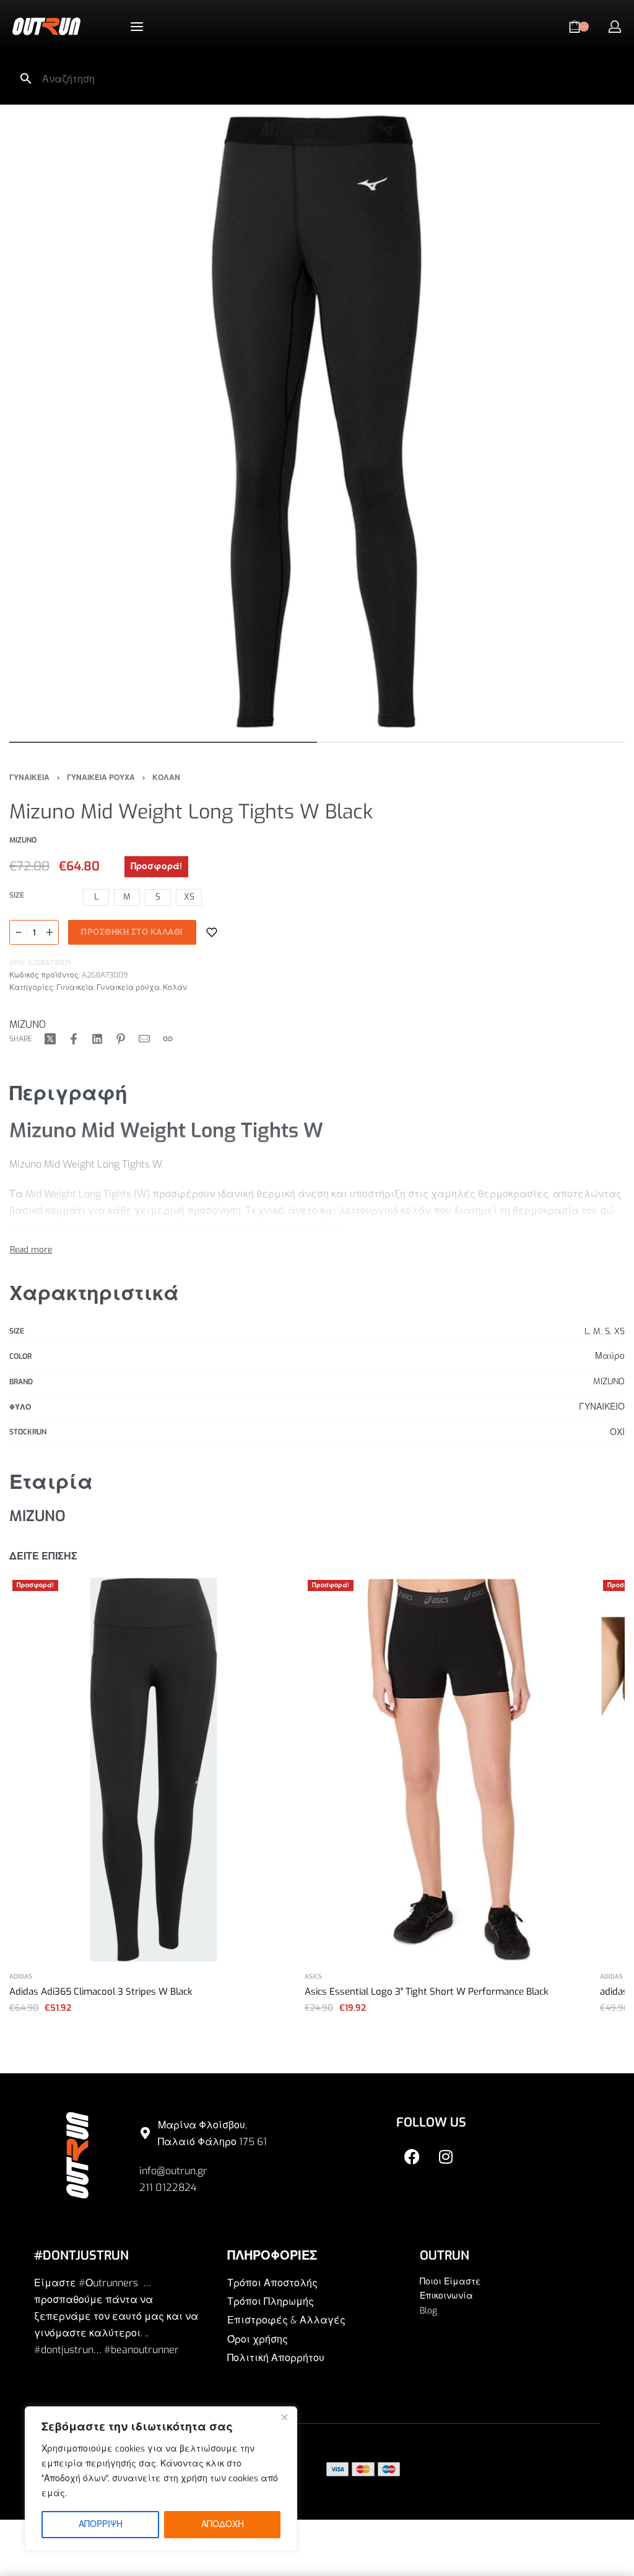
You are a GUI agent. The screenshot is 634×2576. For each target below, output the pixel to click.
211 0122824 (168, 2188)
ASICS (313, 1977)
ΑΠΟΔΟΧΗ (223, 2524)
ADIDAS (21, 1977)
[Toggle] (31, 1249)
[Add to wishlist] (212, 932)
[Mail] (144, 1039)
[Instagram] (446, 2157)
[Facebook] (412, 2157)
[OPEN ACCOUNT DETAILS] (615, 27)
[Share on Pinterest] (121, 1039)
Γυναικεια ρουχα (101, 778)
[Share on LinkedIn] (97, 1039)
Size (17, 896)
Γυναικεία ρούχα (128, 987)
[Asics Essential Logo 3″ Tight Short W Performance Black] (449, 1770)
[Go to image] (163, 742)
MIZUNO (28, 1024)
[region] (161, 2479)
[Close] (284, 2417)
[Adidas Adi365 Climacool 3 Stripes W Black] (154, 1770)
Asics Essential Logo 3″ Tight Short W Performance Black (427, 1992)
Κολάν (175, 987)
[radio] (96, 897)
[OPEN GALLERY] (317, 422)
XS (619, 1331)
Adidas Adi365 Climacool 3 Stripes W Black (101, 1992)
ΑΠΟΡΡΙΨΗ (101, 2524)
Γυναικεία (75, 987)
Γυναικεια (29, 778)
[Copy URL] (168, 1039)
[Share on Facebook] (74, 1039)
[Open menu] (137, 27)
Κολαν (166, 778)
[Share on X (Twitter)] (50, 1039)
